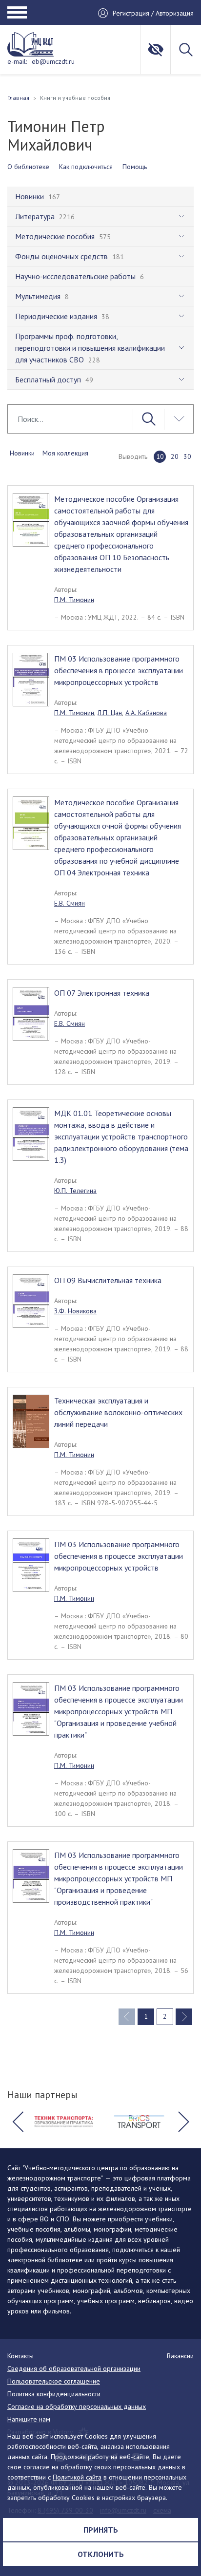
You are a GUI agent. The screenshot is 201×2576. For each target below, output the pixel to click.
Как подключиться (86, 167)
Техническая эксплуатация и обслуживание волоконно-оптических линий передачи (118, 1412)
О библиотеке (28, 167)
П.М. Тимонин (74, 600)
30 (187, 456)
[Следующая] (184, 2017)
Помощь (135, 167)
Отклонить (101, 2554)
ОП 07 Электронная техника (102, 993)
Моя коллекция (65, 453)
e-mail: (17, 61)
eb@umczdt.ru (53, 61)
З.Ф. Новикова (75, 1311)
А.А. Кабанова (146, 713)
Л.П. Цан (110, 713)
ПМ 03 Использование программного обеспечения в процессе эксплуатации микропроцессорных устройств (119, 670)
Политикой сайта (77, 2477)
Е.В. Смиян (70, 903)
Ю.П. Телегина (75, 1191)
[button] (18, 2122)
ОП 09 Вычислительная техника (108, 1280)
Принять (101, 2530)
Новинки (22, 453)
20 (175, 456)
